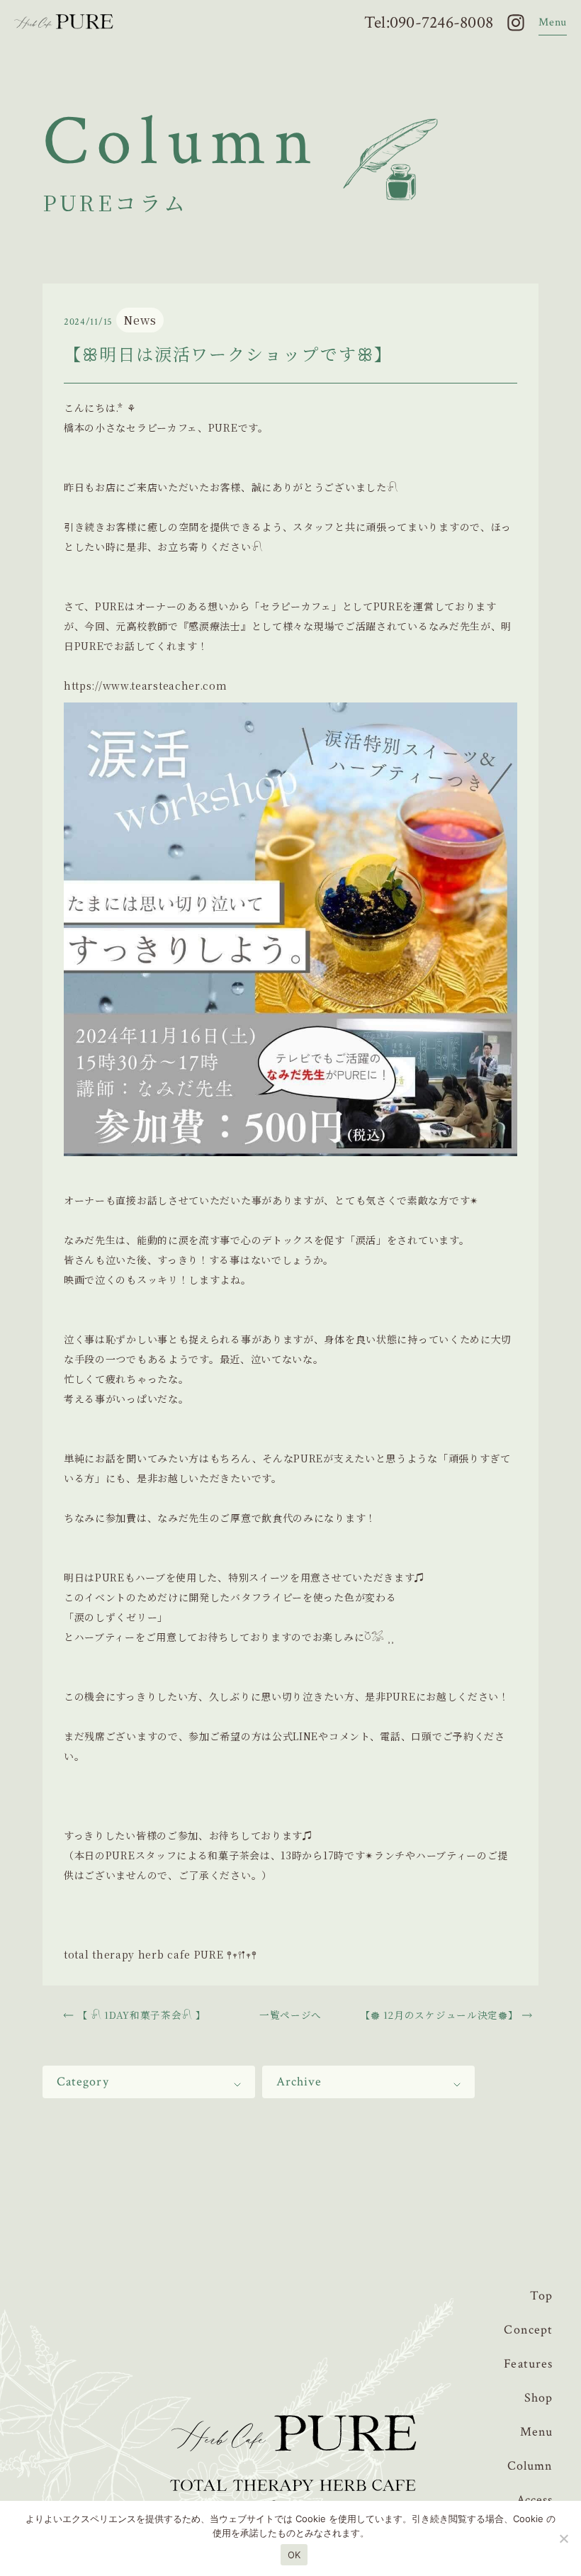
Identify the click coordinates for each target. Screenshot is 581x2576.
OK (294, 2555)
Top (541, 2296)
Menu (536, 2432)
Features (528, 2364)
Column (530, 2466)
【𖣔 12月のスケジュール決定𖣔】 (440, 2015)
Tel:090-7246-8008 (429, 23)
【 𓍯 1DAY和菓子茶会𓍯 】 (142, 2015)
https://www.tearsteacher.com (146, 685)
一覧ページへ (290, 2015)
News (140, 320)
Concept (528, 2330)
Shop (538, 2398)
